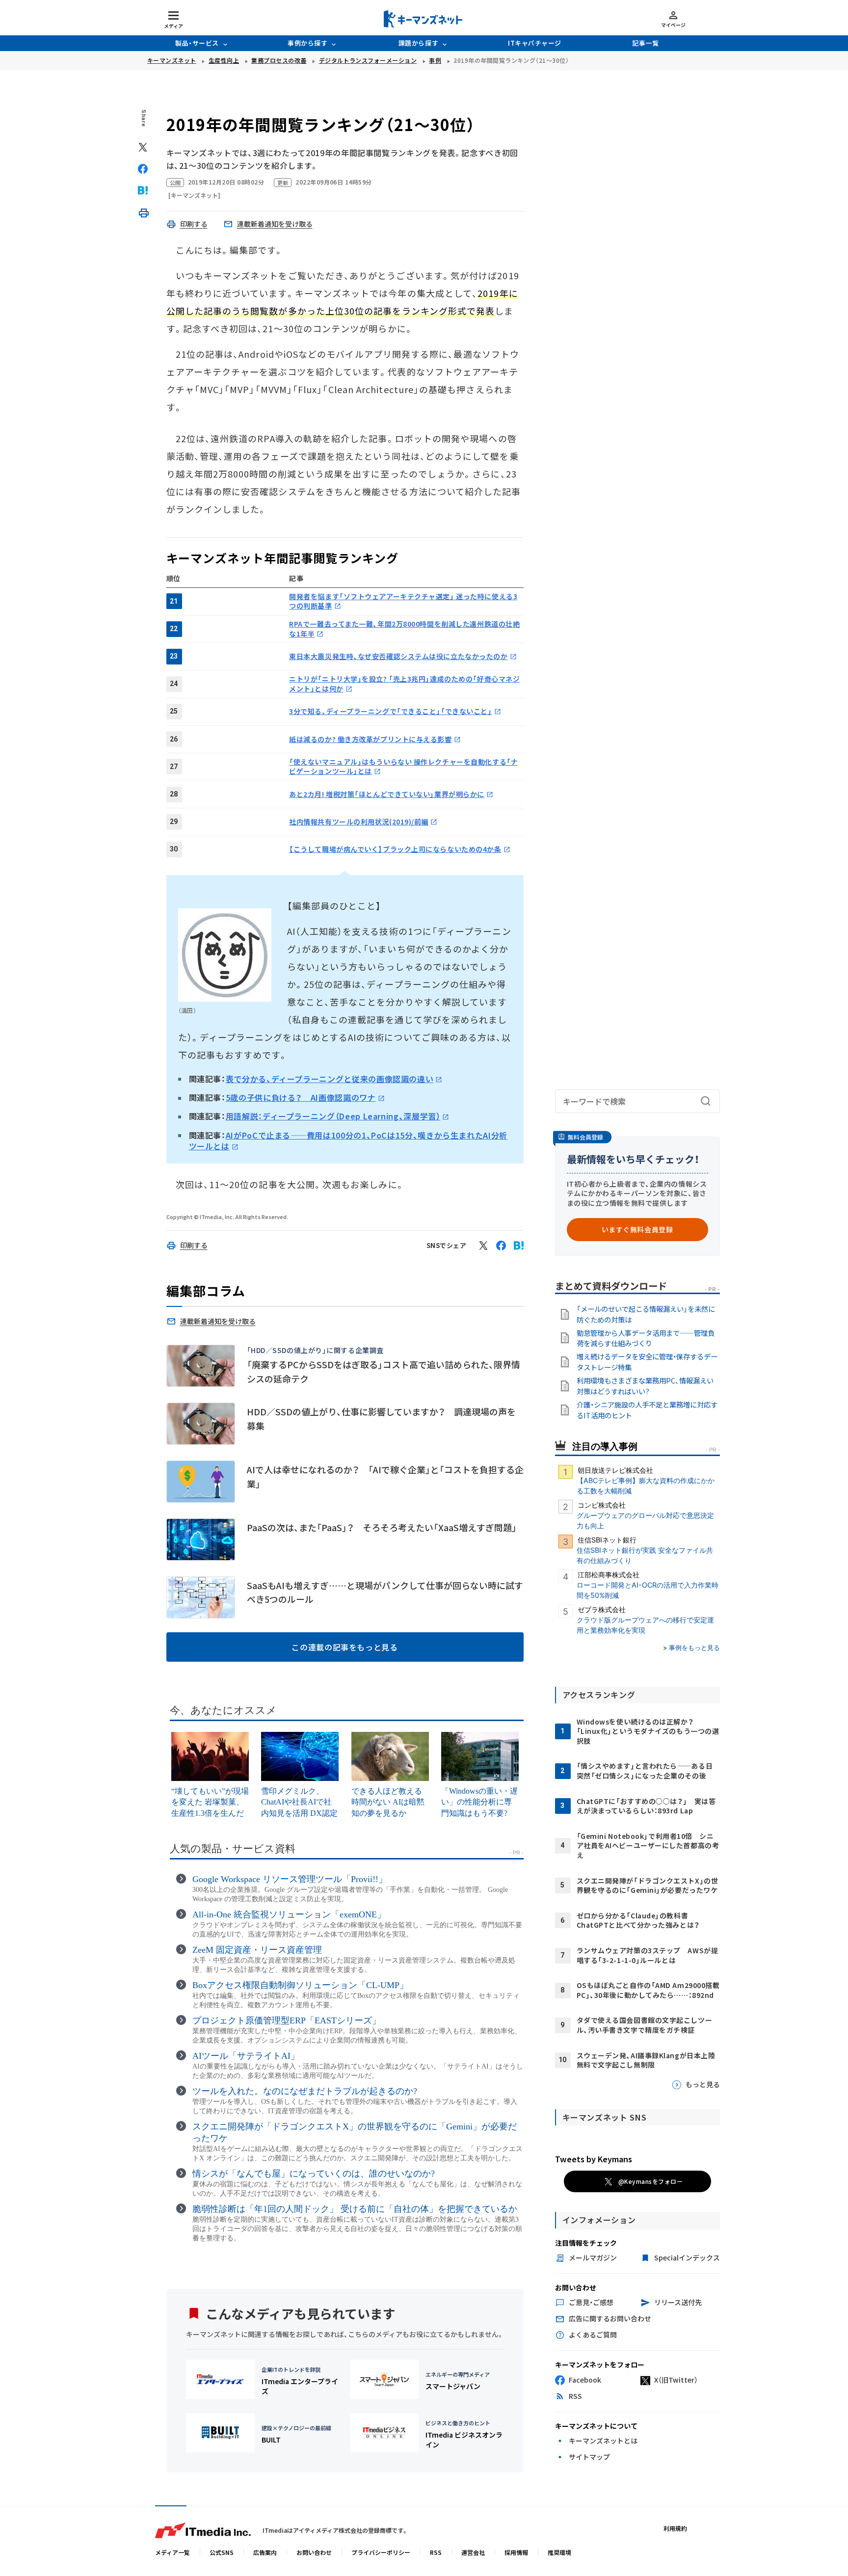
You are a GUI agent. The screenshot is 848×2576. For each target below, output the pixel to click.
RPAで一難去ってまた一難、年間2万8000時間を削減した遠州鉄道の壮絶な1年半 (404, 629)
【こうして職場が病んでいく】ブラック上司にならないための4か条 (395, 849)
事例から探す (307, 43)
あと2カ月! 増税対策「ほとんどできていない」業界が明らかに (387, 794)
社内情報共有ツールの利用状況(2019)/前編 (359, 822)
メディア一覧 (172, 2552)
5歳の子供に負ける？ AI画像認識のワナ (301, 1097)
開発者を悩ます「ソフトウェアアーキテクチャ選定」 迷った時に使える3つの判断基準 (403, 601)
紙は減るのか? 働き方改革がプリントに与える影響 (370, 739)
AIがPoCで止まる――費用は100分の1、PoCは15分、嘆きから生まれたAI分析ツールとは (348, 1141)
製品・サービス (197, 43)
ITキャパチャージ (535, 43)
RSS (436, 2552)
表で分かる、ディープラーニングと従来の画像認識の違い (330, 1079)
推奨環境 (559, 2552)
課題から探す (418, 43)
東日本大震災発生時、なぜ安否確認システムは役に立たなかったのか (398, 656)
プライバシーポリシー (381, 2552)
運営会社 (473, 2552)
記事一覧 (645, 43)
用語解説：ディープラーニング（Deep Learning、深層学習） (333, 1116)
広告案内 (265, 2552)
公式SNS (222, 2552)
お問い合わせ (314, 2552)
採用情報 (516, 2552)
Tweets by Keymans (594, 2159)
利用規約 (675, 2528)
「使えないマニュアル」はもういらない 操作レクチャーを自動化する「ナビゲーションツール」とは (403, 767)
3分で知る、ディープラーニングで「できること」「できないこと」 (390, 711)
